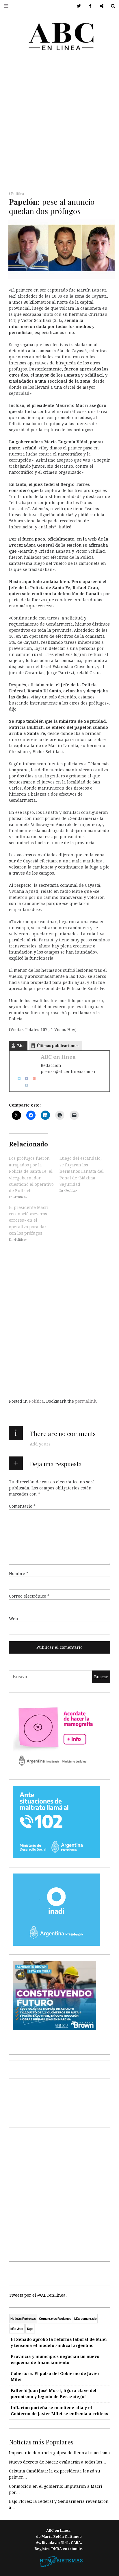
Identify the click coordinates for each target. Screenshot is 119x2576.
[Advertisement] (59, 123)
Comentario (22, 1506)
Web (13, 1619)
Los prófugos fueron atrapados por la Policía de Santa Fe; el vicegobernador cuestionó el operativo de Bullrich (31, 1174)
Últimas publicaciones (58, 1046)
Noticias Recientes (23, 2319)
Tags (30, 2329)
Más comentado (85, 2319)
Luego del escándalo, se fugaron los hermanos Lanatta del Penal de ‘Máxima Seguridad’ (82, 1171)
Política (17, 194)
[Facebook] (25, 1078)
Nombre (19, 1574)
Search (111, 6)
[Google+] (32, 1078)
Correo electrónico (29, 1596)
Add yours (40, 1444)
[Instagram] (25, 1085)
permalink (86, 1401)
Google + (100, 6)
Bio (20, 1046)
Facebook (88, 6)
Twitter (77, 6)
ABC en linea (58, 1057)
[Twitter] (17, 1078)
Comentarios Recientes (55, 2319)
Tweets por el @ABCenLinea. (38, 2295)
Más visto (17, 2329)
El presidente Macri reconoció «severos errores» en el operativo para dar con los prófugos (29, 1220)
